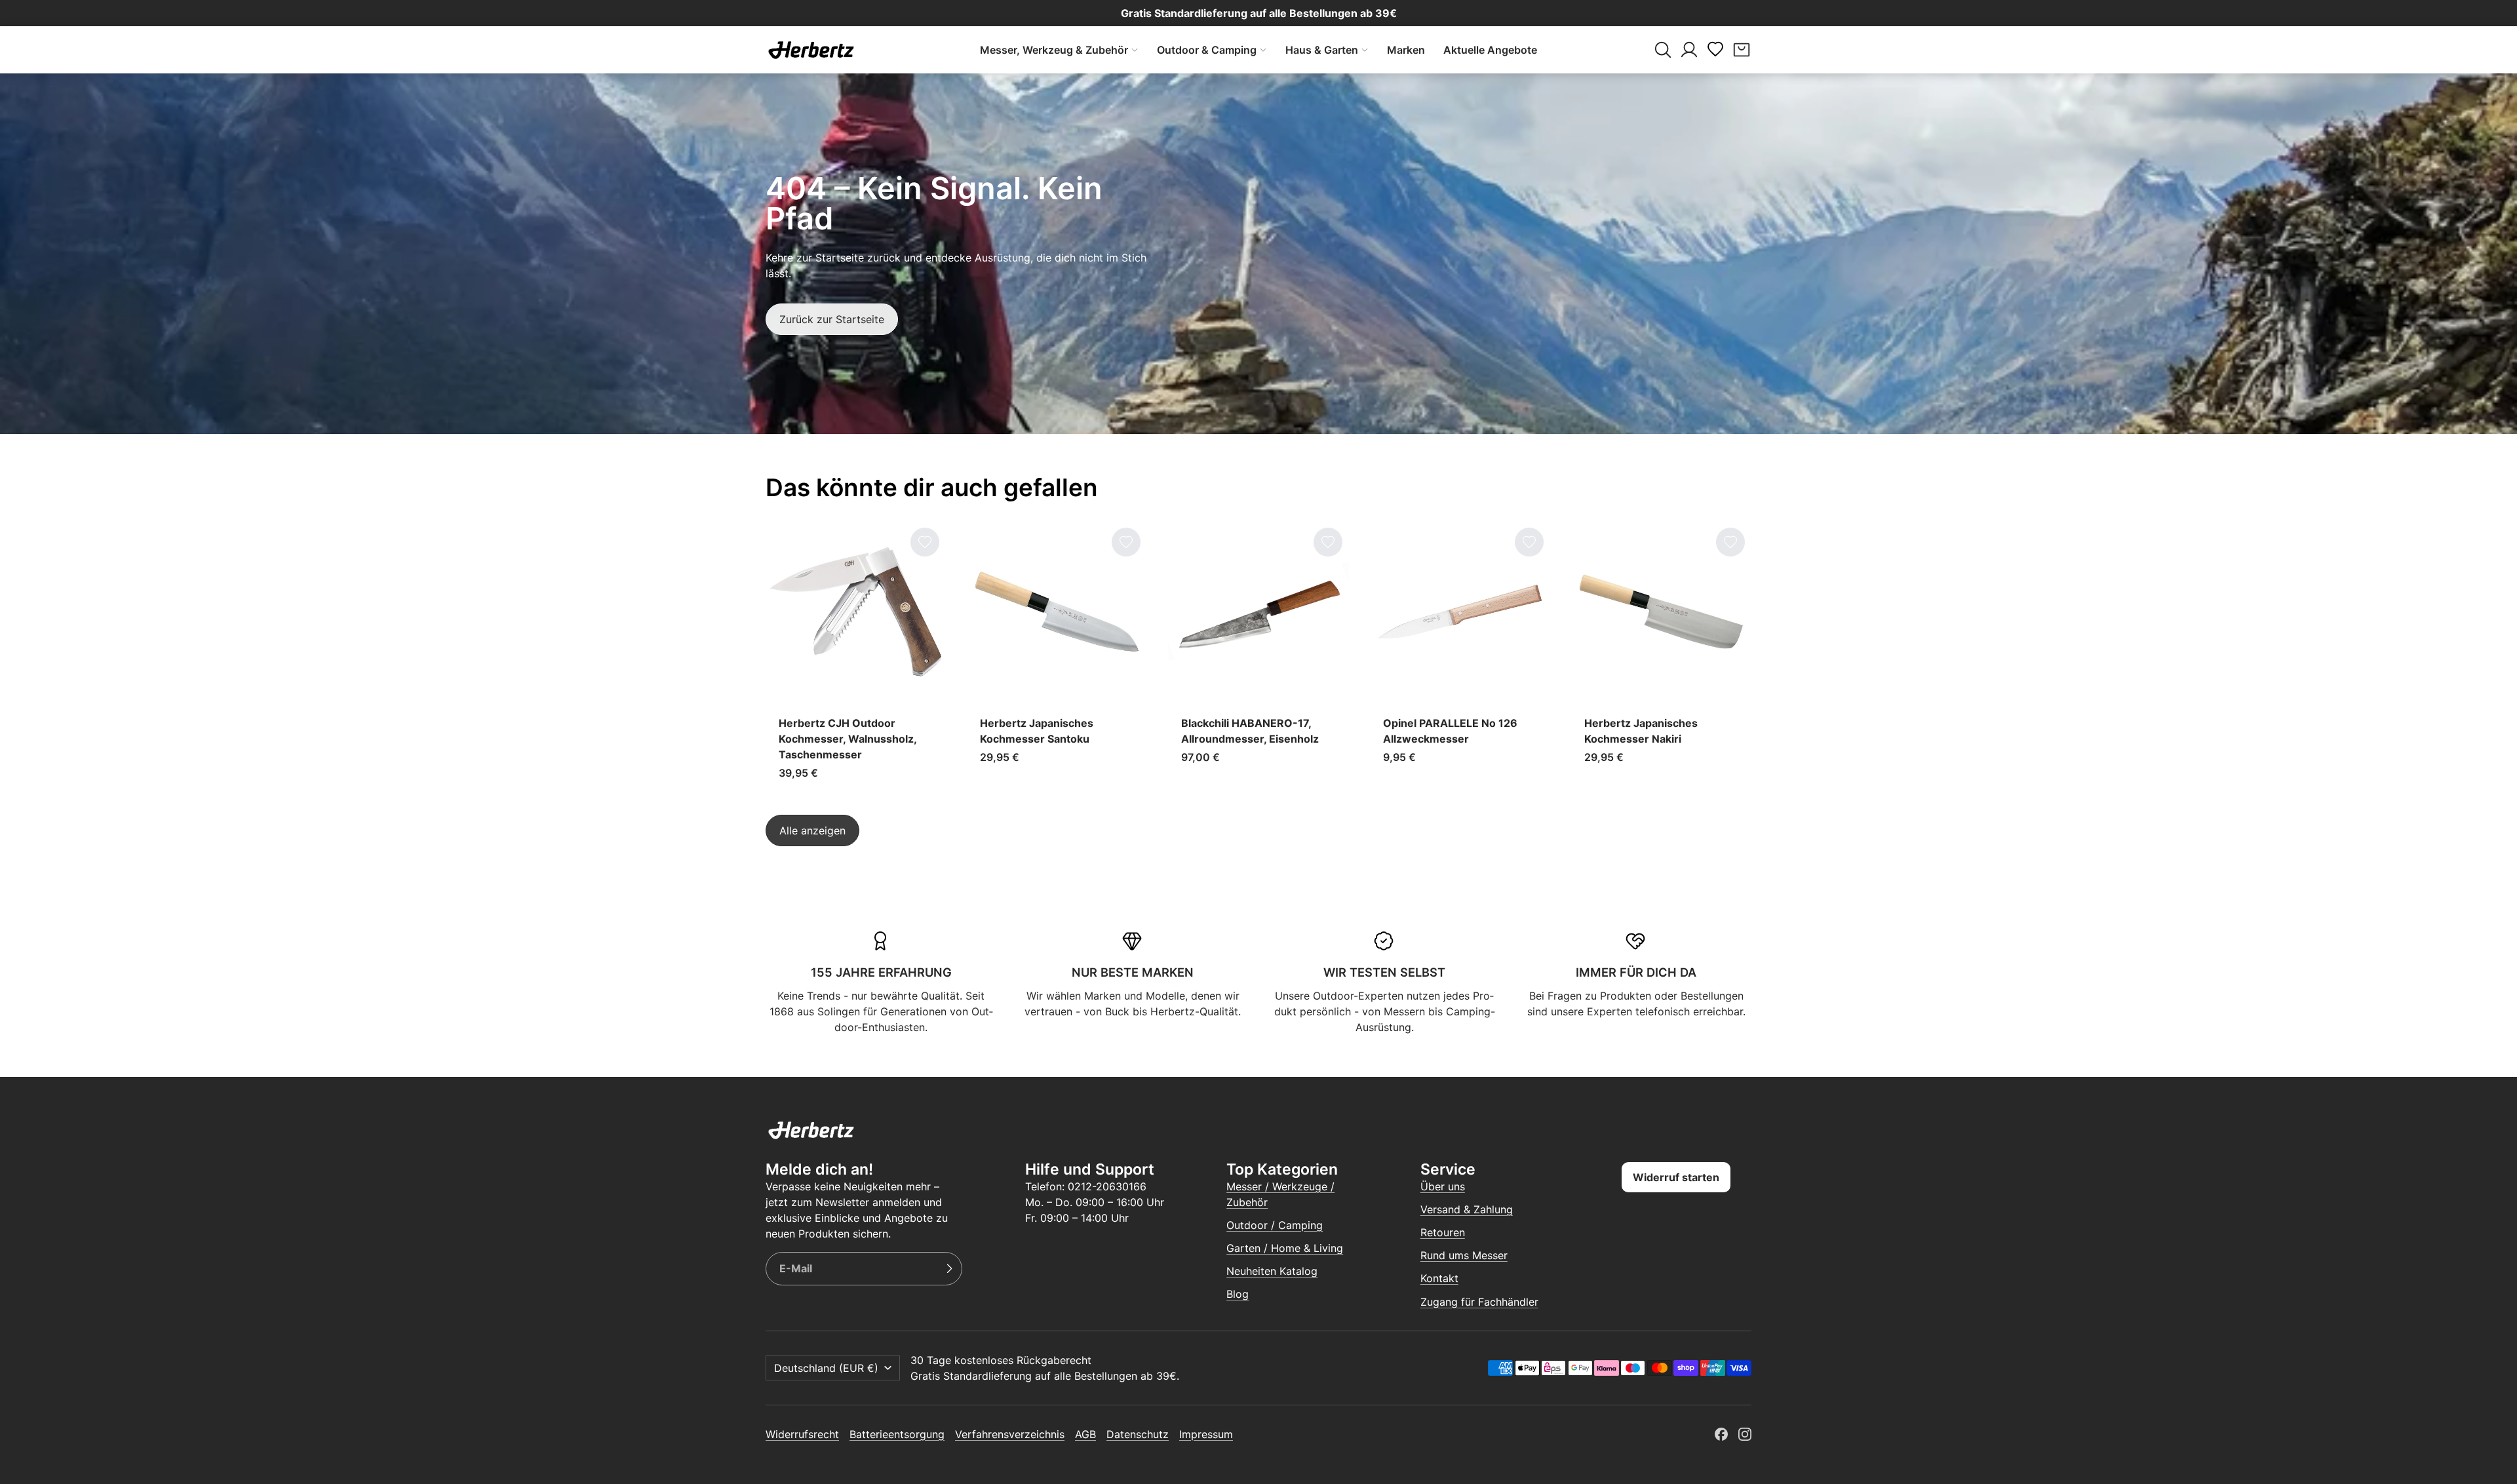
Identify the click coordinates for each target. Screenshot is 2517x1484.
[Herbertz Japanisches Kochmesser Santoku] (1057, 657)
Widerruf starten (1676, 1177)
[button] (1663, 50)
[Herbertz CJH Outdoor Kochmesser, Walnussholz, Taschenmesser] (856, 657)
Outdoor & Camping (1207, 50)
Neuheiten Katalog (1272, 1271)
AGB (1085, 1434)
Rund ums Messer (1464, 1255)
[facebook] (1721, 1434)
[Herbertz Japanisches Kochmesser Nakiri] (1661, 657)
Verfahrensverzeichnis (1010, 1434)
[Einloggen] (1689, 50)
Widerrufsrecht (802, 1434)
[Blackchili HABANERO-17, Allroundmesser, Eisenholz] (1258, 657)
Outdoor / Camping (1275, 1225)
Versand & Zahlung (1467, 1209)
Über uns (1443, 1186)
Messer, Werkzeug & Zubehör (1054, 50)
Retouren (1443, 1232)
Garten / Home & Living (1285, 1248)
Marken (1406, 50)
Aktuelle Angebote (1490, 50)
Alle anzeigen (812, 830)
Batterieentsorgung (897, 1434)
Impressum (1206, 1434)
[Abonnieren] (949, 1269)
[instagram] (1745, 1434)
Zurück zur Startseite (832, 319)
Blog (1238, 1294)
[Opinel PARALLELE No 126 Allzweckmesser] (1460, 657)
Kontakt (1439, 1278)
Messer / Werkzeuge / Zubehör (1280, 1194)
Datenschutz (1138, 1434)
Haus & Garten (1322, 50)
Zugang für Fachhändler (1479, 1302)
